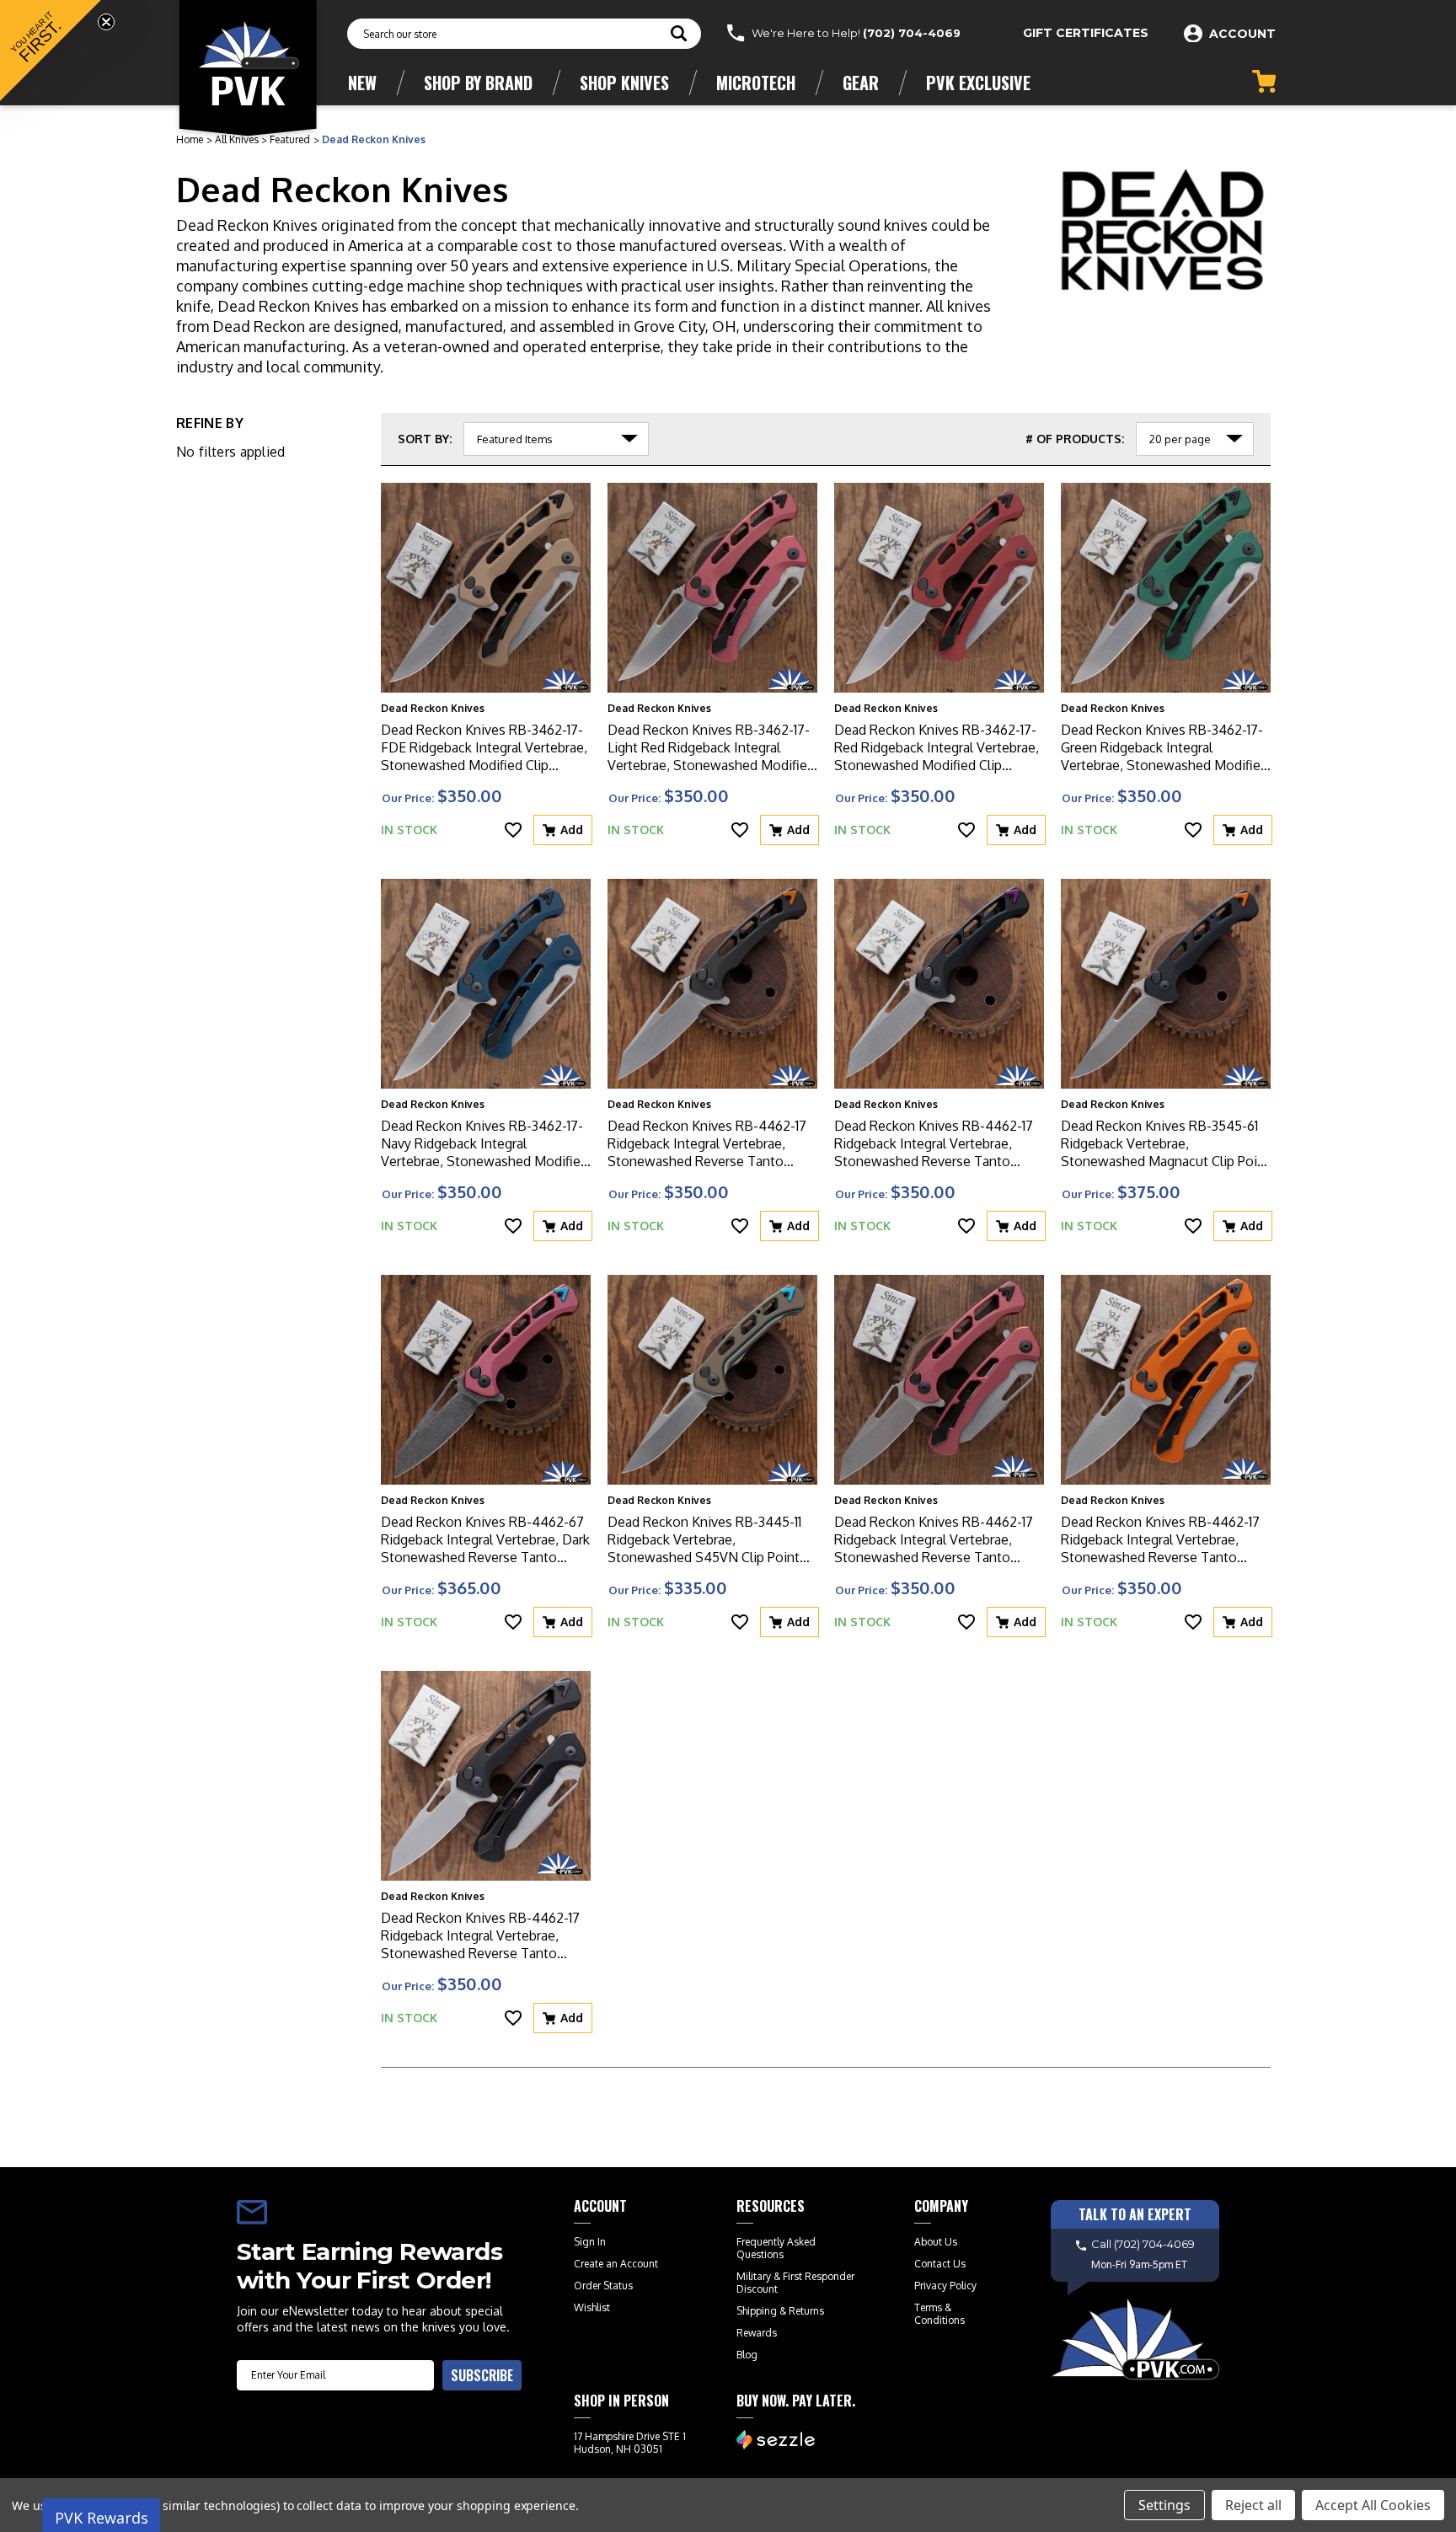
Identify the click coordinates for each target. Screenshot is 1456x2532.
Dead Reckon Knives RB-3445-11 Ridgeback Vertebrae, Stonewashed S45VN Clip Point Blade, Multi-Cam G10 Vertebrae (704, 1540)
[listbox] (556, 439)
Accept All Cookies (1373, 2505)
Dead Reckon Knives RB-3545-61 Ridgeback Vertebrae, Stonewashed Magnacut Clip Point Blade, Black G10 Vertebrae (1165, 1144)
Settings (1164, 2505)
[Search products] (679, 35)
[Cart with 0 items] (1264, 81)
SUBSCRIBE (482, 2375)
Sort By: (425, 439)
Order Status (603, 2286)
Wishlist (592, 2307)
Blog (747, 2355)
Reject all (1253, 2505)
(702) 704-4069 (912, 33)
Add (572, 830)
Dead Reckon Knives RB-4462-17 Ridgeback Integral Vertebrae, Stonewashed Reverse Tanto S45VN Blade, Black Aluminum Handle (480, 1936)
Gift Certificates (1086, 33)
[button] (51, 51)
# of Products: (1075, 439)
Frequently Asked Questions (776, 2248)
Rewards (757, 2333)
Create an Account (616, 2264)
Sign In (590, 2242)
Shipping (757, 2311)
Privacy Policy (945, 2286)
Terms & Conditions (939, 2314)
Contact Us (940, 2264)
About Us (936, 2242)
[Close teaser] (106, 22)
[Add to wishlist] (513, 830)
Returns (806, 2311)
